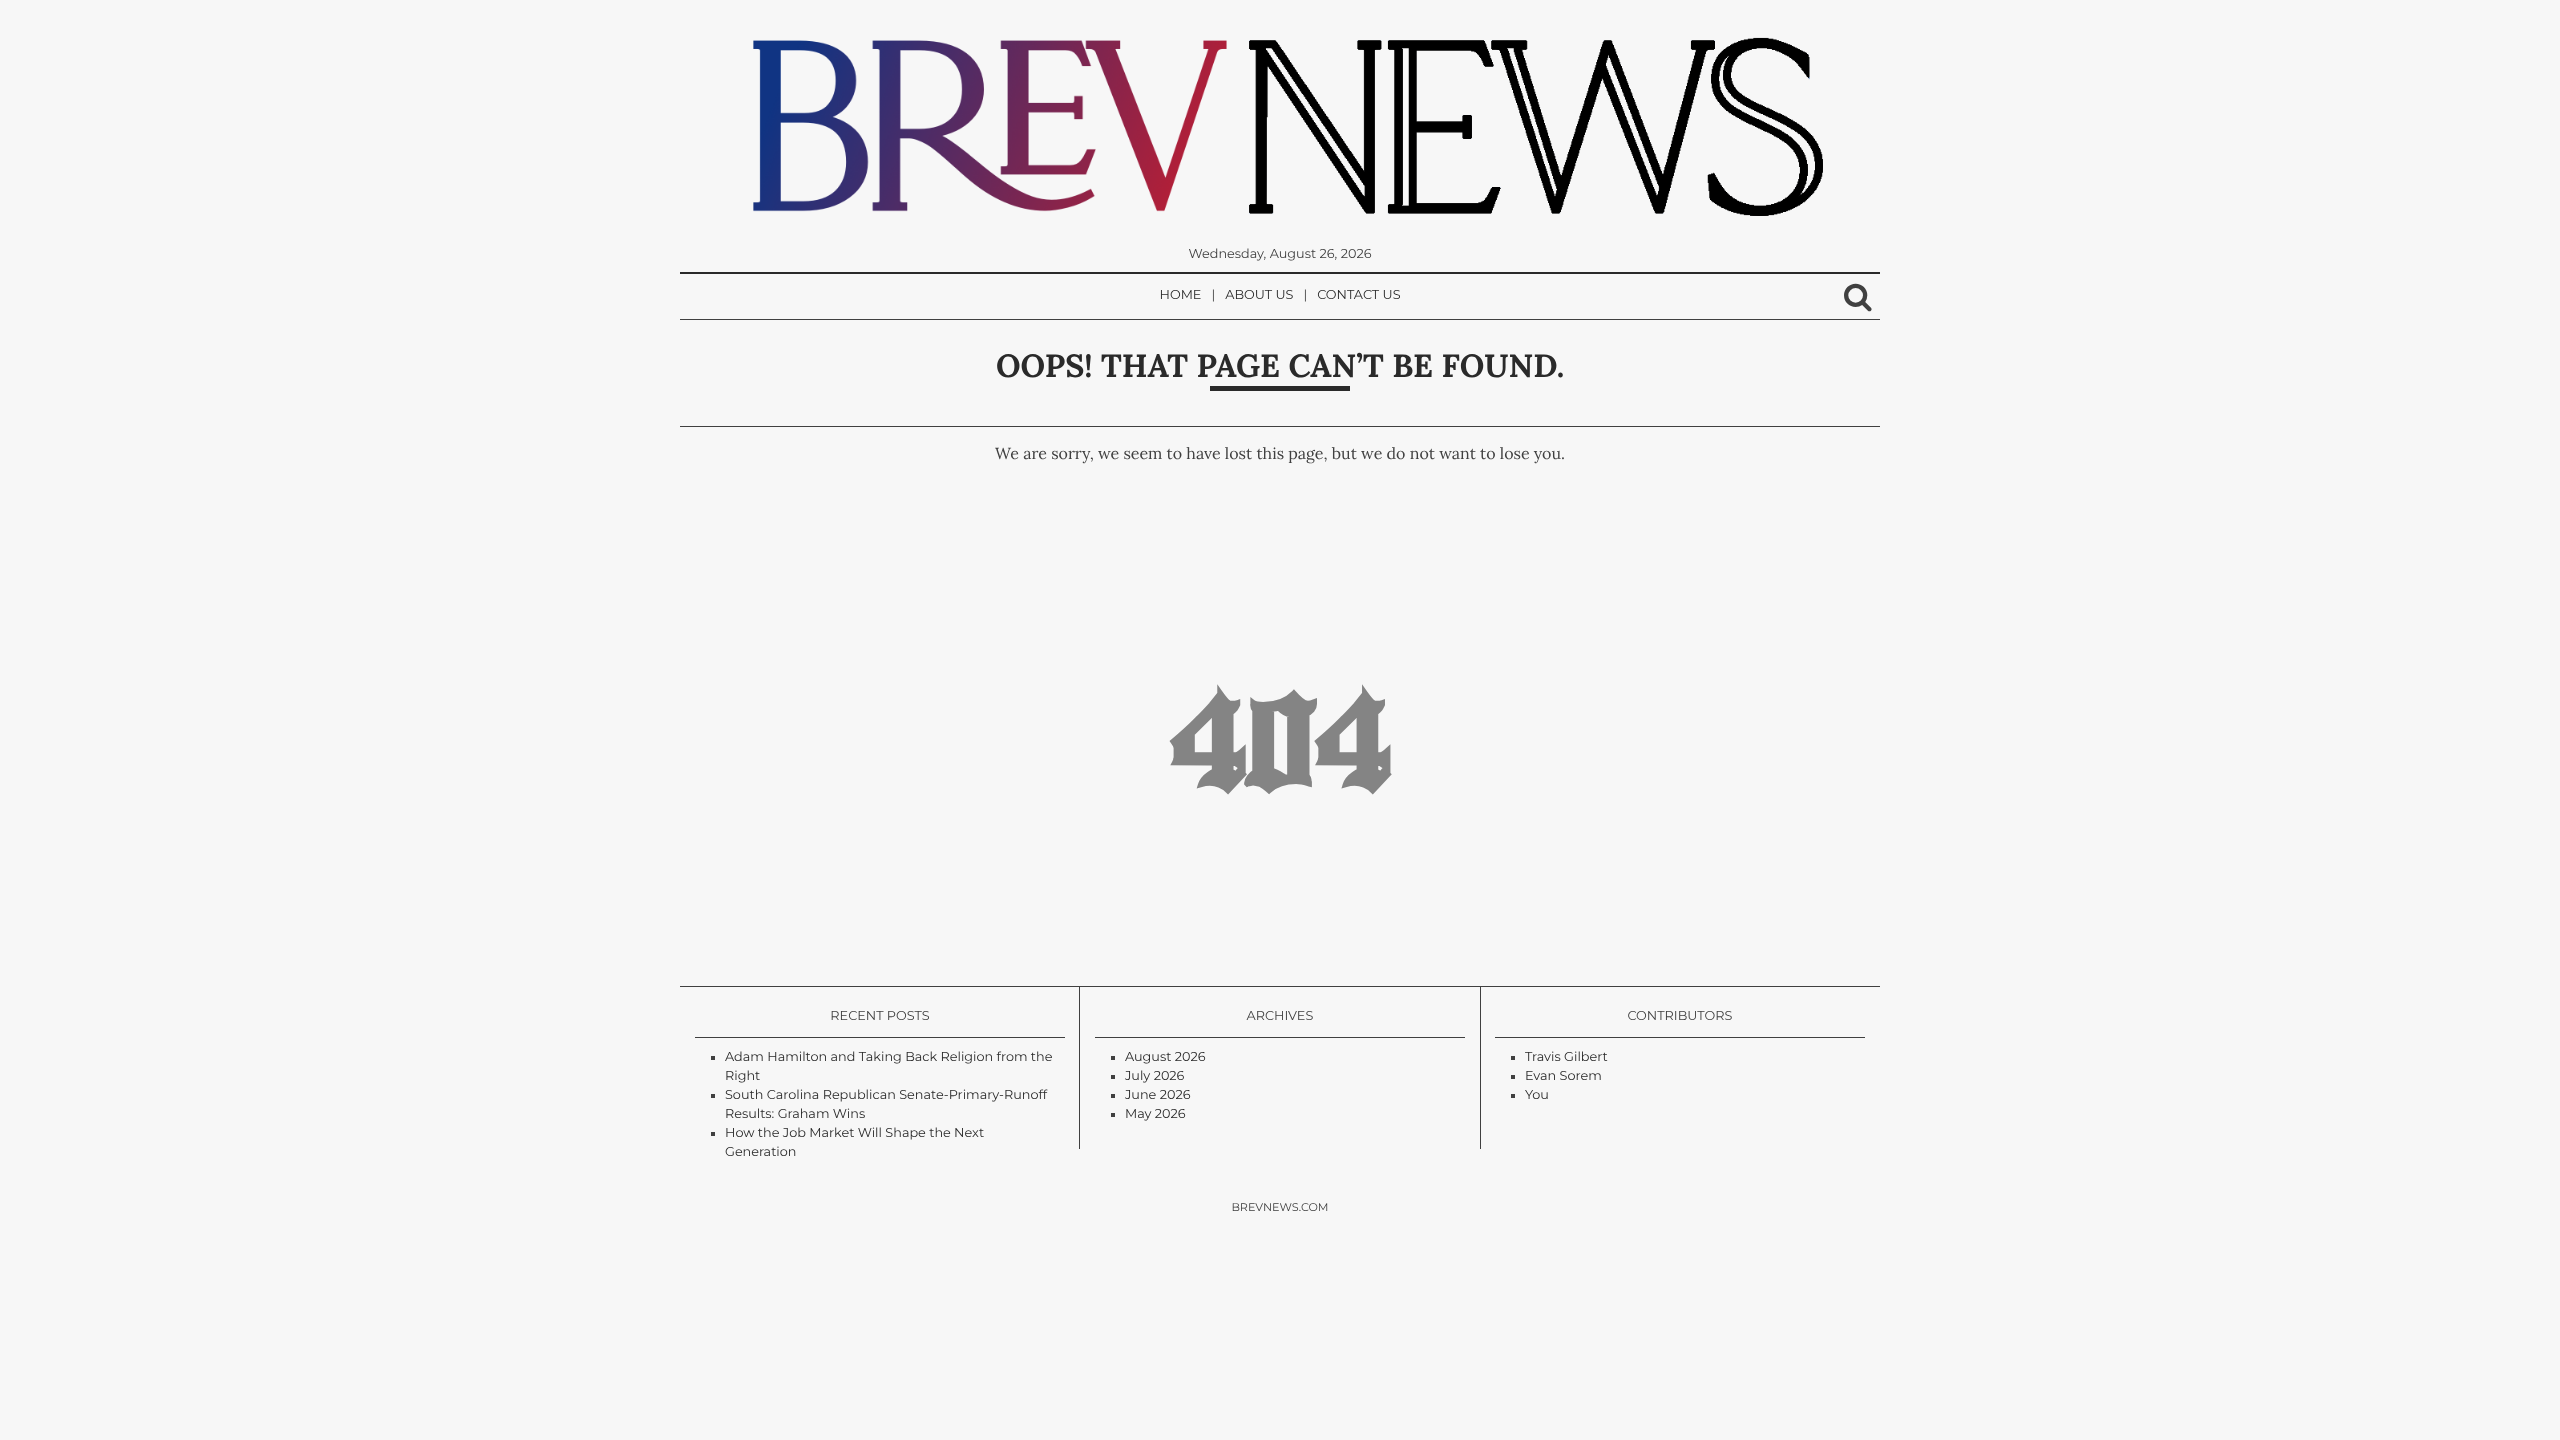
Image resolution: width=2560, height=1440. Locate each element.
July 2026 (1154, 1076)
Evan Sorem (1563, 1076)
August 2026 (1165, 1057)
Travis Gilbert (1566, 1057)
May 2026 (1155, 1114)
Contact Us (1358, 295)
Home (1181, 295)
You (1537, 1095)
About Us (1259, 295)
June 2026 (1158, 1095)
